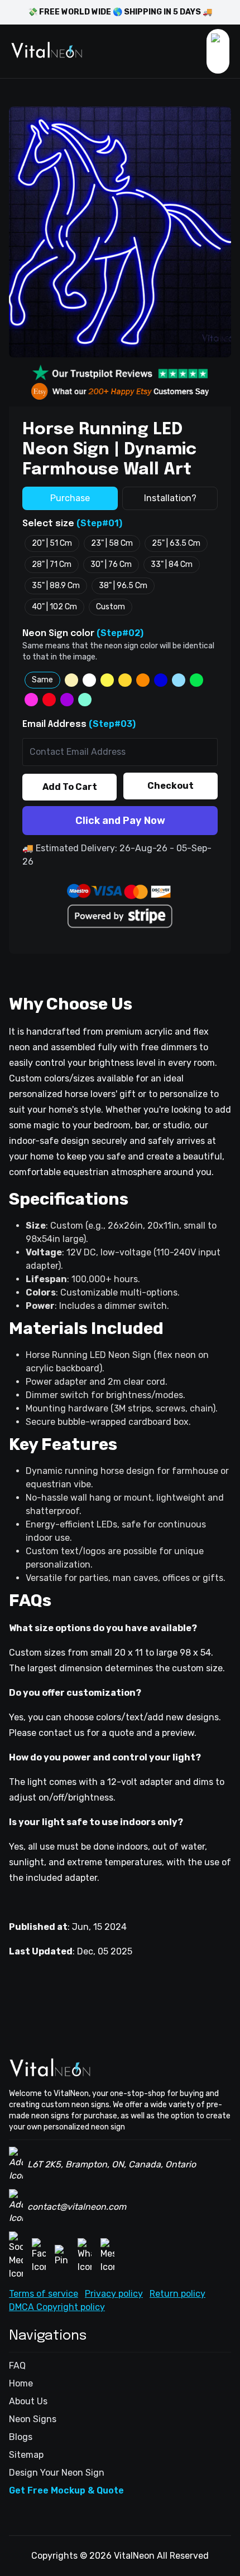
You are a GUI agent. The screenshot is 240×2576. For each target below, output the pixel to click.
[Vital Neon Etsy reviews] (120, 391)
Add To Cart (70, 787)
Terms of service (44, 2294)
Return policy (177, 2294)
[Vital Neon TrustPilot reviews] (120, 373)
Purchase (70, 498)
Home (21, 2383)
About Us (28, 2401)
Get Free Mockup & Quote (66, 2490)
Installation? (170, 498)
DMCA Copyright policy (57, 2307)
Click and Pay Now (120, 821)
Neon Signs (33, 2419)
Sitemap (26, 2455)
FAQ (17, 2366)
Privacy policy (114, 2294)
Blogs (21, 2437)
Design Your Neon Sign (57, 2473)
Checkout (171, 786)
